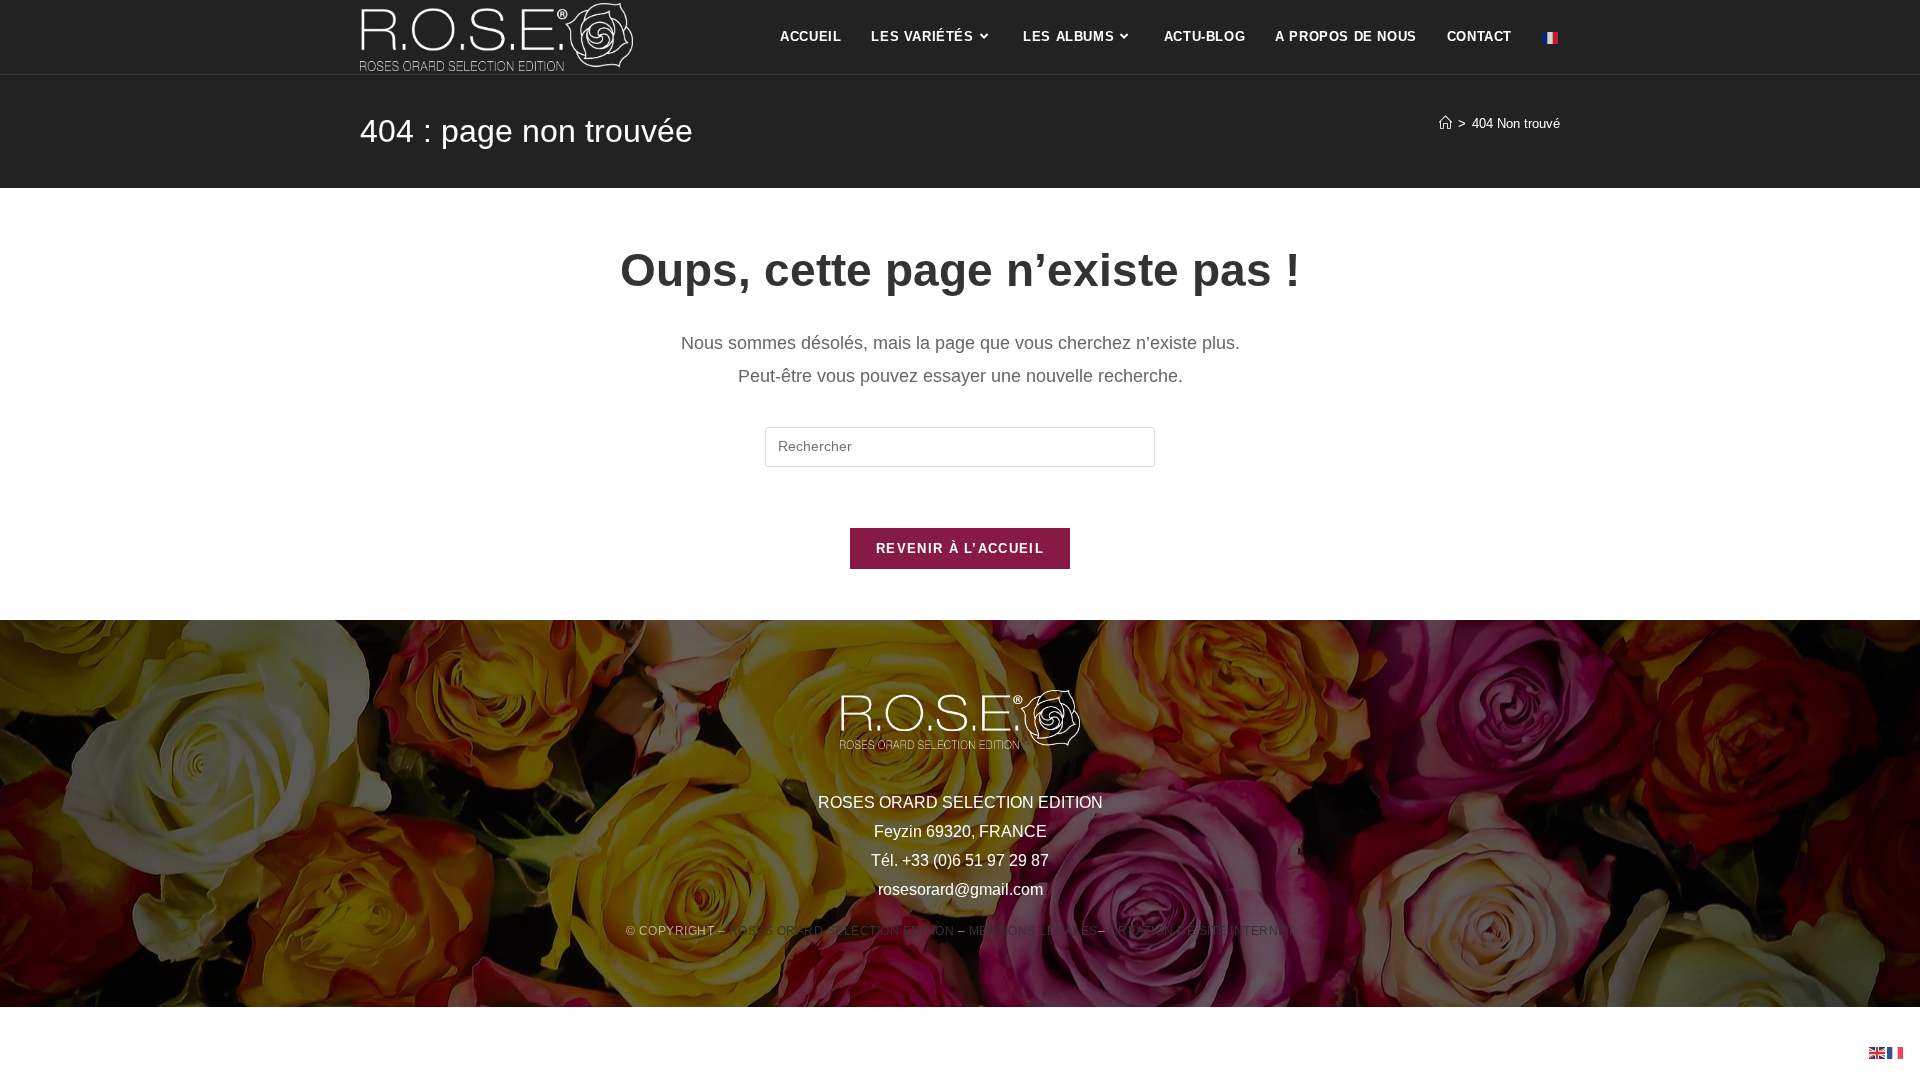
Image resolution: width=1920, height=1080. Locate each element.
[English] (1878, 1051)
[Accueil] (1445, 123)
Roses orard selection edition (842, 931)
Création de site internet (1202, 931)
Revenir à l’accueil (960, 548)
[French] (1551, 37)
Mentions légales (1033, 931)
